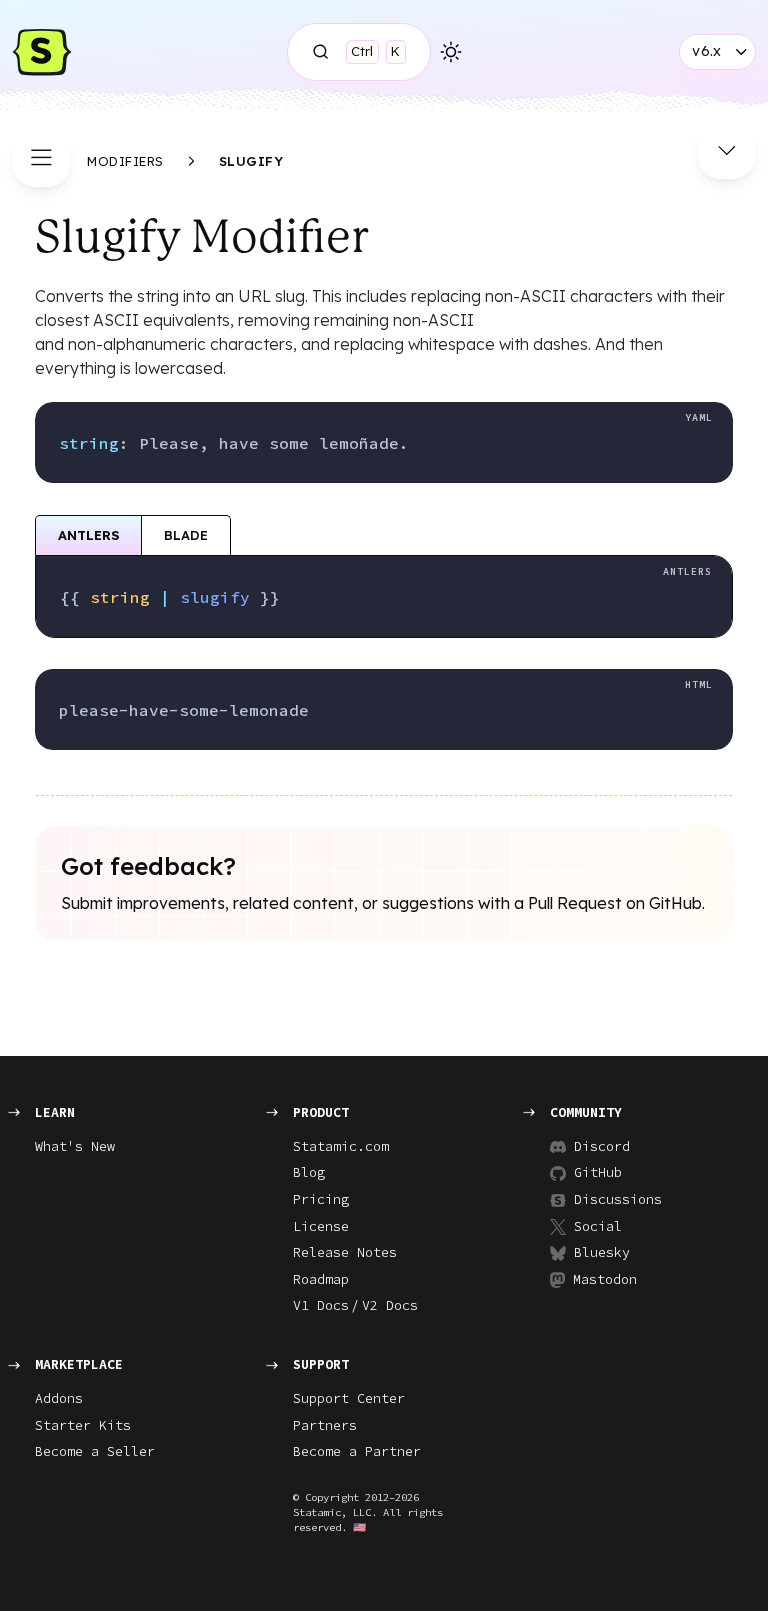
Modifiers (125, 161)
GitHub (598, 1172)
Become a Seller (95, 1451)
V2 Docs (390, 1305)
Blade (186, 535)
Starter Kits (83, 1425)
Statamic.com (341, 1146)
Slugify (251, 161)
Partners (325, 1425)
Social (598, 1226)
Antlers (89, 535)
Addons (59, 1398)
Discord (602, 1146)
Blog (309, 1172)
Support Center (349, 1398)
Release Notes (345, 1252)
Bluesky (602, 1252)
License (321, 1226)
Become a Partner (357, 1451)
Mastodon (605, 1279)
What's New (75, 1146)
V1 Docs (321, 1305)
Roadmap (321, 1279)
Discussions (610, 1199)
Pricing (321, 1199)
